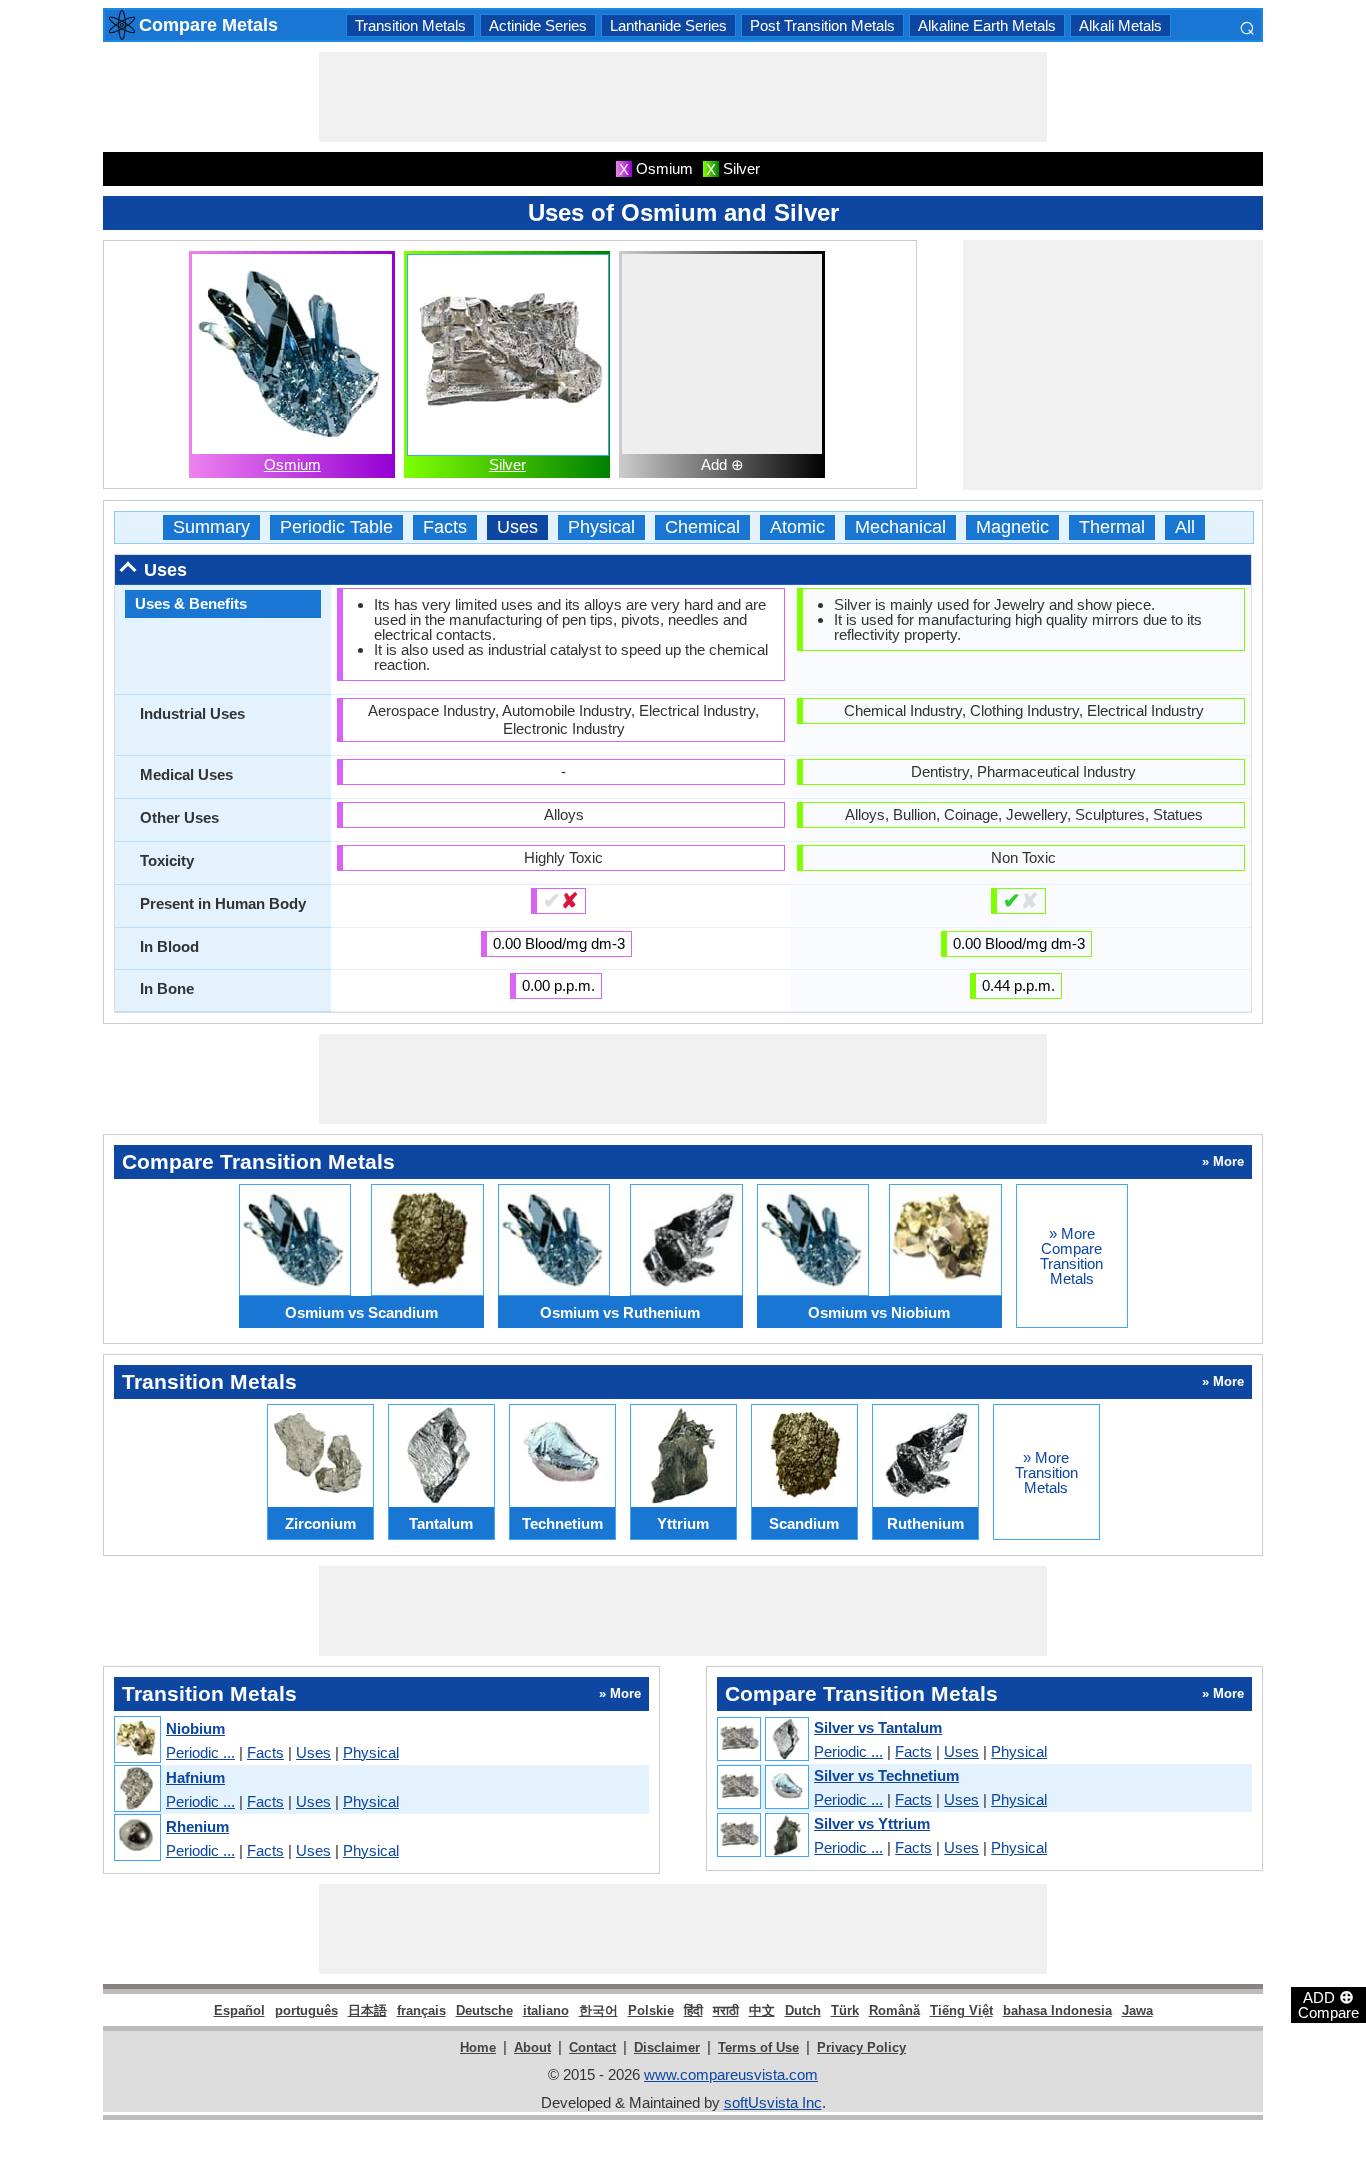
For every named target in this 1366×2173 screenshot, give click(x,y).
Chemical (702, 527)
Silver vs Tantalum (878, 1727)
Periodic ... (200, 1752)
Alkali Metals (1120, 25)
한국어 (598, 2010)
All (1185, 527)
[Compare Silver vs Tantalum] (762, 1740)
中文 (762, 2010)
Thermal (1112, 527)
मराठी (726, 2010)
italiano (546, 2010)
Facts (445, 527)
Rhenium (197, 1826)
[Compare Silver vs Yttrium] (762, 1836)
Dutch (803, 2010)
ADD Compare (1328, 2004)
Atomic (797, 527)
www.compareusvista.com (731, 2074)
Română (894, 2010)
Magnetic (1012, 527)
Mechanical (900, 527)
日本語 (367, 2010)
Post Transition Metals (822, 25)
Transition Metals (410, 25)
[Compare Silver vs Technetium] (762, 1788)
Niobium (195, 1728)
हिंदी (693, 2010)
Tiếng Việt (961, 2010)
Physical (601, 527)
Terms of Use (758, 2047)
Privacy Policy (861, 2047)
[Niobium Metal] (136, 1740)
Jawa (1137, 2010)
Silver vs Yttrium (872, 1823)
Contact (592, 2047)
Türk (845, 2010)
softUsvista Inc (773, 2102)
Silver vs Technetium (886, 1775)
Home (478, 2047)
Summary (211, 527)
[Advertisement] (683, 97)
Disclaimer (667, 2047)
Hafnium (195, 1777)
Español (239, 2010)
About (532, 2047)
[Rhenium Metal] (136, 1838)
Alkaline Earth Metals (987, 25)
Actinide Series (538, 25)
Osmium (292, 464)
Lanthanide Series (668, 25)
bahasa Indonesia (1057, 2010)
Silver (507, 464)
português (306, 2010)
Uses (517, 527)
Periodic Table (336, 527)
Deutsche (484, 2010)
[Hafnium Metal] (136, 1789)
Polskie (651, 2010)
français (421, 2010)
